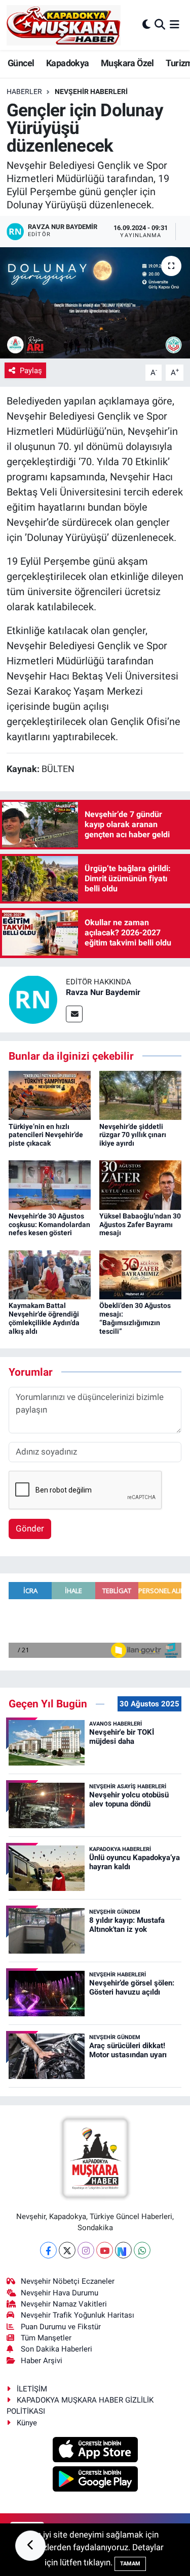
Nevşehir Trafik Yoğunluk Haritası (78, 2315)
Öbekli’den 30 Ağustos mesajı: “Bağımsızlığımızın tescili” (135, 1318)
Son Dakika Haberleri (56, 2349)
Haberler (24, 92)
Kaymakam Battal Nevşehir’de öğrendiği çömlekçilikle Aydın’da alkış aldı (44, 1318)
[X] (67, 2250)
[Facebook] (48, 2250)
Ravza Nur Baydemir (103, 992)
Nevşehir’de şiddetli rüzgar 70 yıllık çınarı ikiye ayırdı (133, 1135)
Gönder (30, 1528)
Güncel (21, 63)
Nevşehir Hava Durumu (60, 2293)
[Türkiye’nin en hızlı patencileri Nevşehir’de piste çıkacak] (50, 1095)
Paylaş (31, 371)
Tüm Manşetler (46, 2338)
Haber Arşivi (42, 2361)
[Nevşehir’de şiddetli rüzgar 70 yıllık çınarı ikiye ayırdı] (140, 1095)
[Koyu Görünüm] (146, 25)
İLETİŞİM (32, 2389)
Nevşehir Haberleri (91, 92)
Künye (27, 2423)
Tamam (130, 2564)
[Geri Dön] (30, 2546)
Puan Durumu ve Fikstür (61, 2327)
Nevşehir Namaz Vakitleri (64, 2304)
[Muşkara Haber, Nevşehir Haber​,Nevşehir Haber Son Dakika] (64, 25)
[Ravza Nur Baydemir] (33, 999)
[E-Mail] (74, 1014)
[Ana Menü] (175, 25)
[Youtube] (105, 2250)
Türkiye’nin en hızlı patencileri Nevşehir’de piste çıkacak (46, 1135)
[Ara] (160, 25)
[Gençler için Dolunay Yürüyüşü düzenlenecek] (95, 303)
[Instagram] (86, 2250)
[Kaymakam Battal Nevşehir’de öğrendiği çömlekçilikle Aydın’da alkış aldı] (50, 1274)
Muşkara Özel (127, 63)
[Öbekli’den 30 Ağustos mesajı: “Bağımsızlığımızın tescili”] (140, 1274)
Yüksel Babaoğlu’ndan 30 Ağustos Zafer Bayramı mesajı (140, 1225)
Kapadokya (68, 63)
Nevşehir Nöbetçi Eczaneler (68, 2281)
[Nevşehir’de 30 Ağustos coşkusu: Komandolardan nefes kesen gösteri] (50, 1184)
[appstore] (95, 2451)
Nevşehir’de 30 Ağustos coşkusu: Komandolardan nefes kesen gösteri (49, 1225)
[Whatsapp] (142, 2250)
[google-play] (95, 2480)
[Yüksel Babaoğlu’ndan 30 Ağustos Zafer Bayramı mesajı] (140, 1184)
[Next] (123, 2250)
